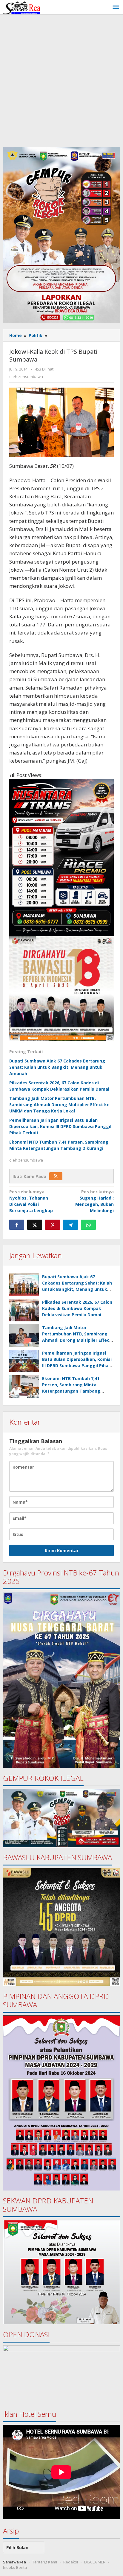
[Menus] (116, 7)
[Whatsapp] (88, 1225)
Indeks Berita (15, 2567)
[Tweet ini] (35, 1225)
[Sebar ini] (17, 1225)
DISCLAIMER (95, 2562)
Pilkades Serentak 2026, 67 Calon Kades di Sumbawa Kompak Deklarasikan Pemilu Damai (77, 1308)
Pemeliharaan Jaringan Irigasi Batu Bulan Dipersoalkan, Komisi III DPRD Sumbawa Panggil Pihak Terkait (60, 1126)
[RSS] (56, 1176)
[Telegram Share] (70, 1225)
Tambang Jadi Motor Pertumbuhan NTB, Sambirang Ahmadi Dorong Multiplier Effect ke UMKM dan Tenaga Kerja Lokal (59, 1105)
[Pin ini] (53, 1225)
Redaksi (71, 2562)
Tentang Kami (45, 2562)
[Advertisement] (61, 79)
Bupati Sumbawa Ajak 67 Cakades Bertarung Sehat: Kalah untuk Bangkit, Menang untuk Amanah (57, 1067)
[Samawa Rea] (22, 7)
